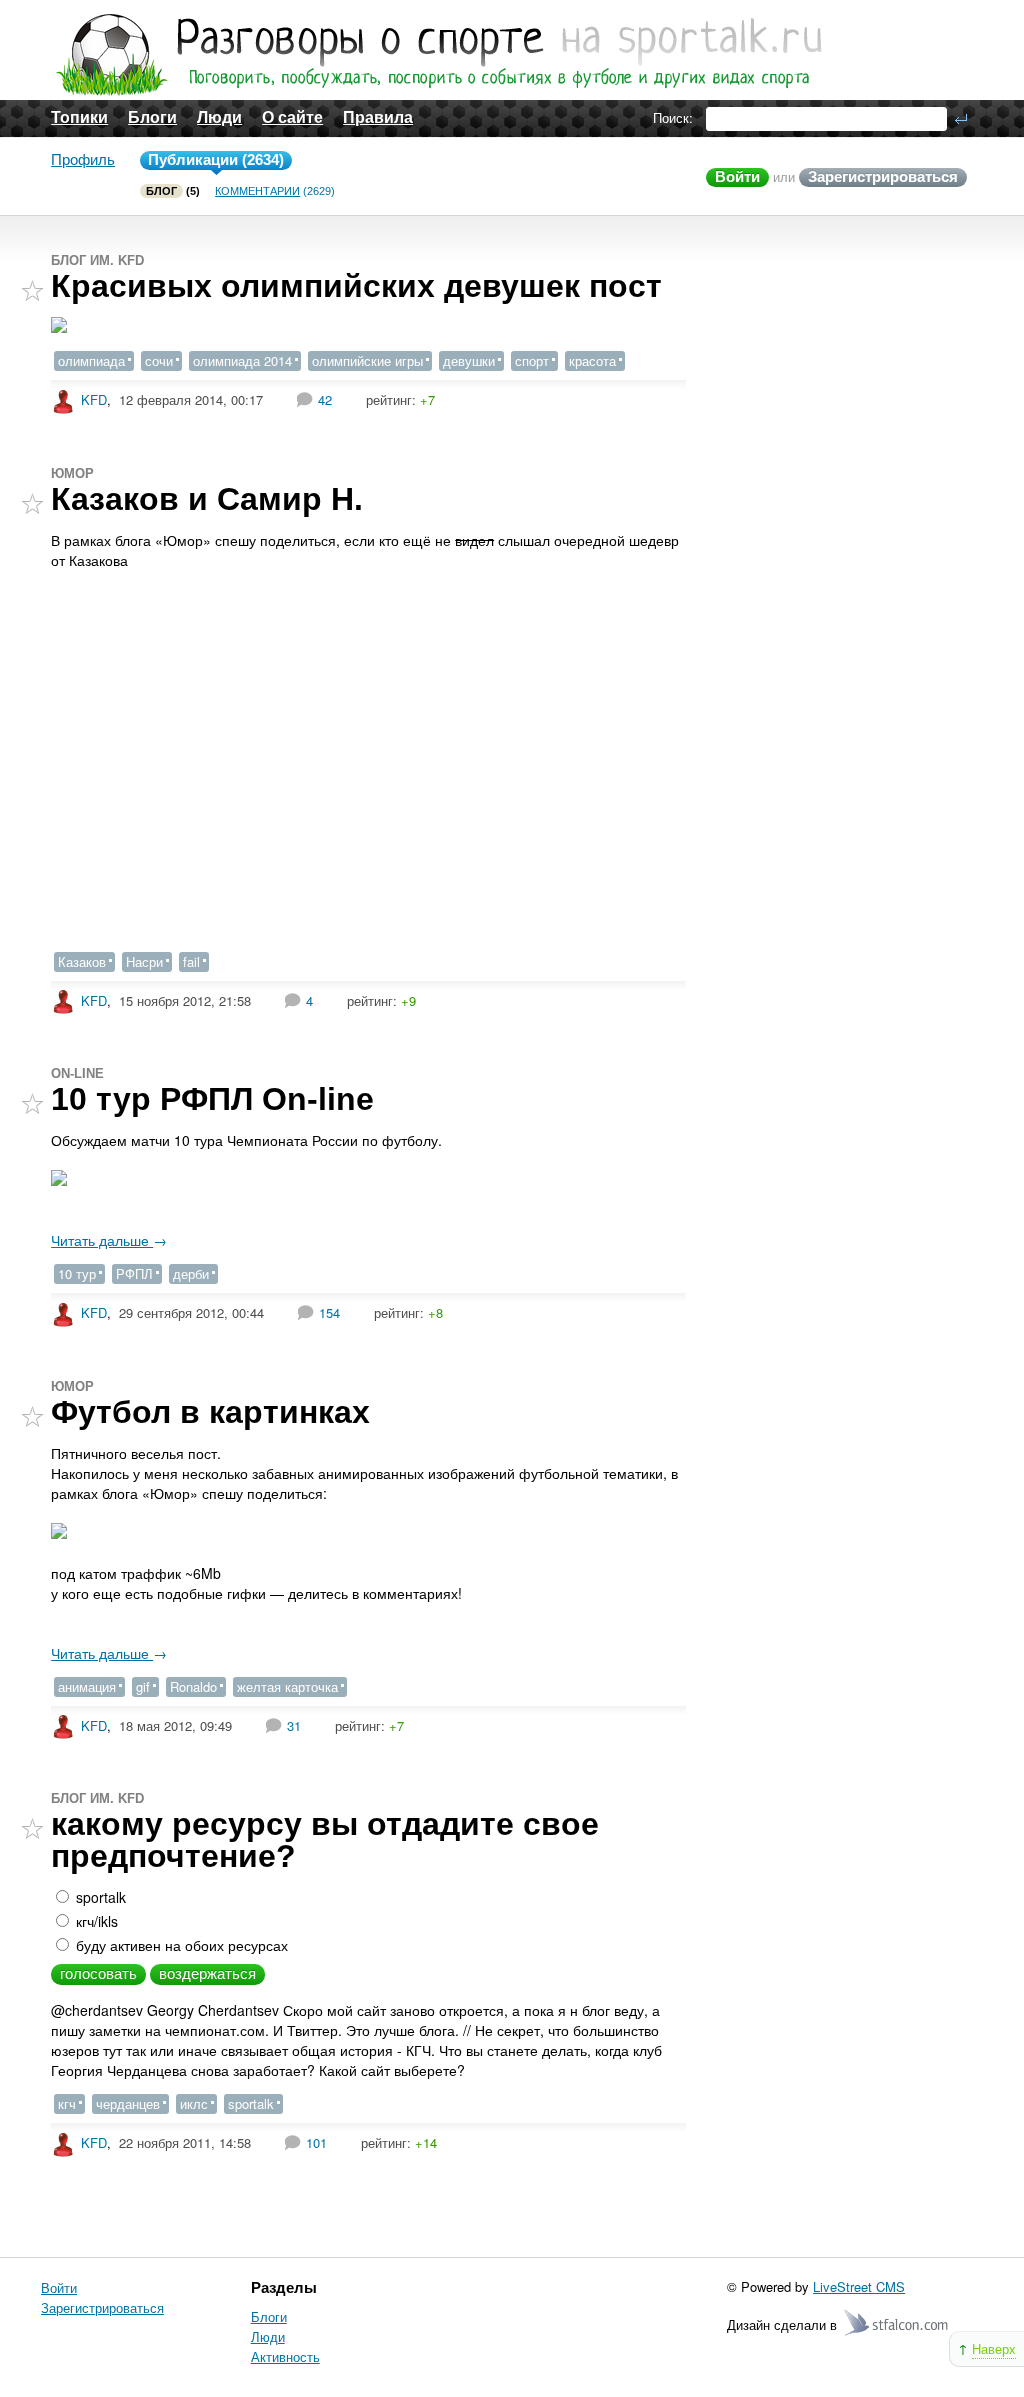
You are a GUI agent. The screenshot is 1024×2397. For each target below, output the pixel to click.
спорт (532, 360)
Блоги (152, 117)
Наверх (994, 2348)
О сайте (292, 117)
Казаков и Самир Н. (207, 499)
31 (294, 1725)
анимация (87, 1686)
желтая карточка (287, 1686)
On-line (77, 1073)
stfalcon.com (897, 2323)
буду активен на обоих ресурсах (180, 1945)
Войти (737, 176)
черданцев (128, 2103)
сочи (159, 360)
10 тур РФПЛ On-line (212, 1099)
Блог (161, 191)
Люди (219, 117)
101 (316, 2142)
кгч (67, 2103)
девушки (469, 360)
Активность (285, 2356)
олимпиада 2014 (242, 360)
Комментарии (257, 191)
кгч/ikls (95, 1921)
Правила (378, 117)
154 (329, 1312)
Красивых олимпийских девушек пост (356, 286)
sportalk (99, 1897)
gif (143, 1686)
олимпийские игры (367, 360)
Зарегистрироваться (883, 176)
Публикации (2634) (216, 159)
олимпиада (91, 360)
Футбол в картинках (210, 1412)
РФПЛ (134, 1273)
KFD (94, 399)
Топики (79, 117)
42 (325, 399)
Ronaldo (193, 1686)
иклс (194, 2103)
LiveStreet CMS (859, 2286)
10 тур (77, 1273)
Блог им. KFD (97, 260)
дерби (191, 1273)
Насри (144, 961)
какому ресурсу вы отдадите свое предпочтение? (325, 1840)
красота (592, 360)
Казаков (82, 961)
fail (191, 961)
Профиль (83, 159)
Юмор (72, 473)
